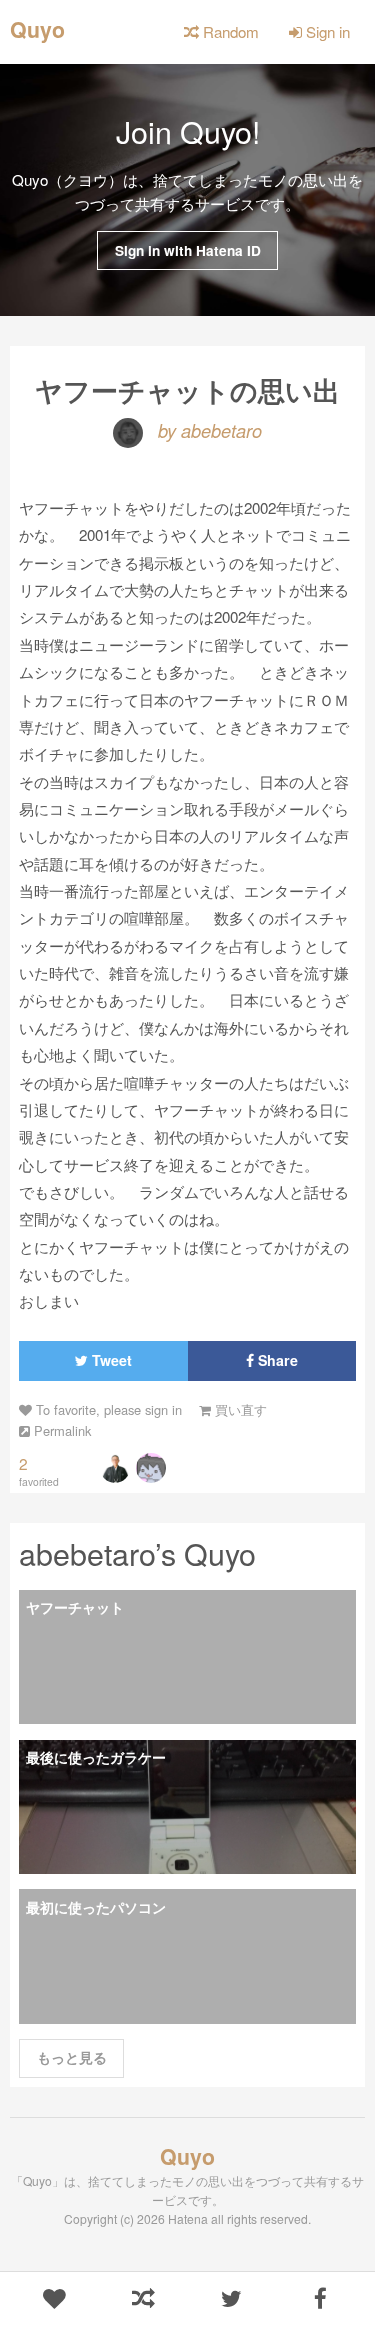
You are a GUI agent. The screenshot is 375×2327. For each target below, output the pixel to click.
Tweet (110, 1360)
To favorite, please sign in (107, 1409)
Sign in (326, 31)
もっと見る (72, 2057)
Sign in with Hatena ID (188, 250)
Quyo (37, 28)
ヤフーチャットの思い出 (187, 389)
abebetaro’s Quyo (137, 1553)
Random (229, 31)
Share (276, 1360)
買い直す (239, 1409)
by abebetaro (207, 430)
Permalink (60, 1430)
